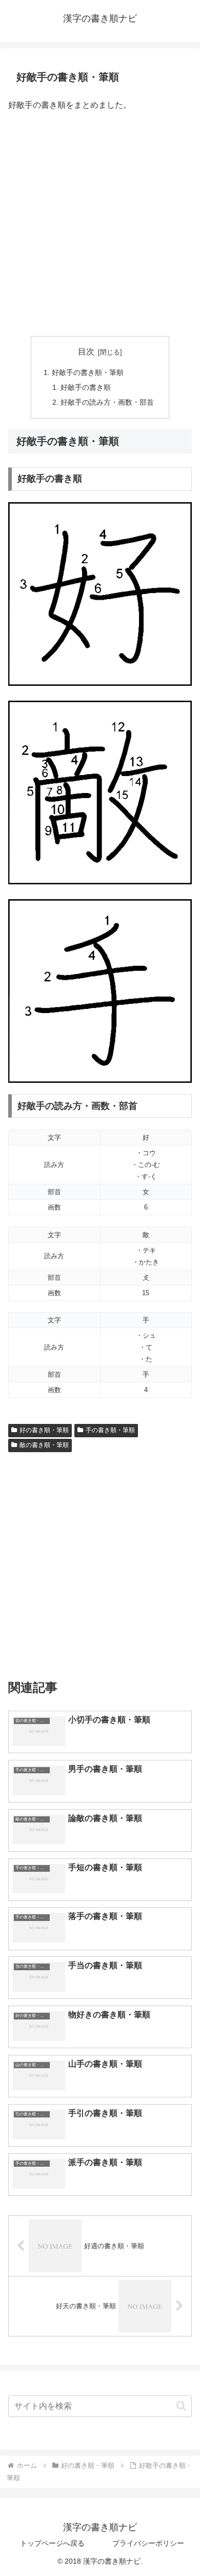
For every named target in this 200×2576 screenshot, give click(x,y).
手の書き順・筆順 (110, 1430)
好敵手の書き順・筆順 (88, 372)
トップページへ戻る (52, 2543)
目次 (86, 352)
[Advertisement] (100, 225)
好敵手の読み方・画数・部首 (107, 402)
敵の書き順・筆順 (44, 1445)
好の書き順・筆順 (44, 1430)
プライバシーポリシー (148, 2543)
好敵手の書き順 (86, 387)
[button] (181, 2406)
